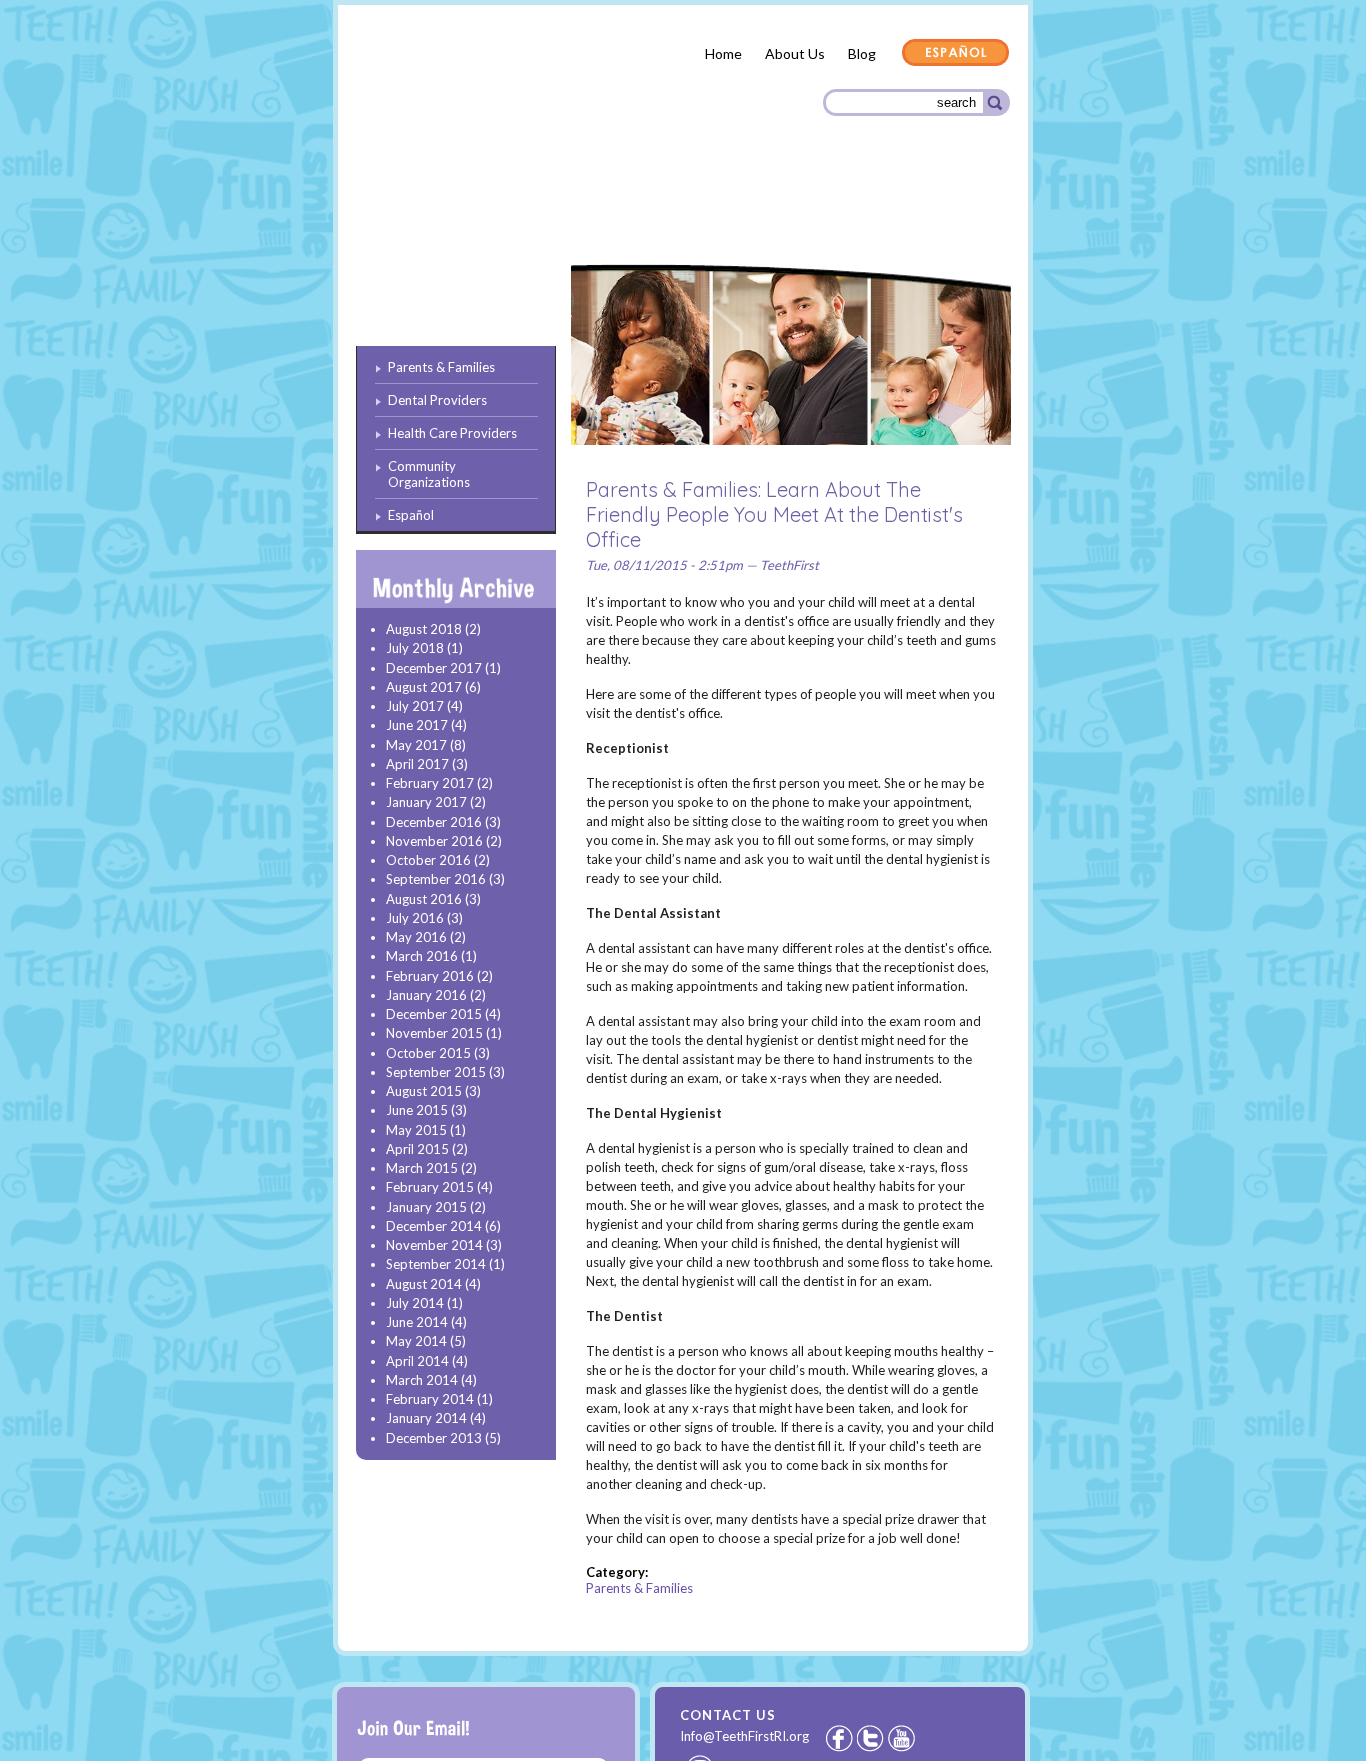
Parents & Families (428, 213)
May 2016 (416, 937)
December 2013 (434, 1438)
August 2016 (424, 899)
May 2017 (416, 745)
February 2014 (430, 1399)
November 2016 (434, 841)
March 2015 (422, 1168)
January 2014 (426, 1418)
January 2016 (426, 995)
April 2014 (417, 1361)
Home (723, 53)
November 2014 (434, 1245)
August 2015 (424, 1091)
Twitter (872, 1738)
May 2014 (416, 1341)
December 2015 (434, 1014)
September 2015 (436, 1072)
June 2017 (417, 725)
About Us (795, 53)
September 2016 (436, 879)
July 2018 (415, 648)
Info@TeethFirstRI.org (744, 1736)
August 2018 (424, 629)
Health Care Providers (727, 210)
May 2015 (416, 1130)
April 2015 (417, 1149)
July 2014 (415, 1303)
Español (956, 54)
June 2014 (417, 1322)
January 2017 (426, 802)
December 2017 (434, 668)
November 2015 (434, 1033)
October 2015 (428, 1053)
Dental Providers (571, 209)
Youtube (903, 1738)
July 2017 (415, 706)
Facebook (839, 1738)
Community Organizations (910, 212)
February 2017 (430, 783)
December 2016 (434, 822)
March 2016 (422, 956)
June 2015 (417, 1110)
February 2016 (430, 976)
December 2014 (434, 1226)
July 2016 (415, 918)
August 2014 (424, 1284)
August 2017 (424, 687)
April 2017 (417, 764)
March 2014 (422, 1380)
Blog (862, 53)
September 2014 (436, 1264)
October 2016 (428, 860)
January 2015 (426, 1207)
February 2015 (430, 1187)
